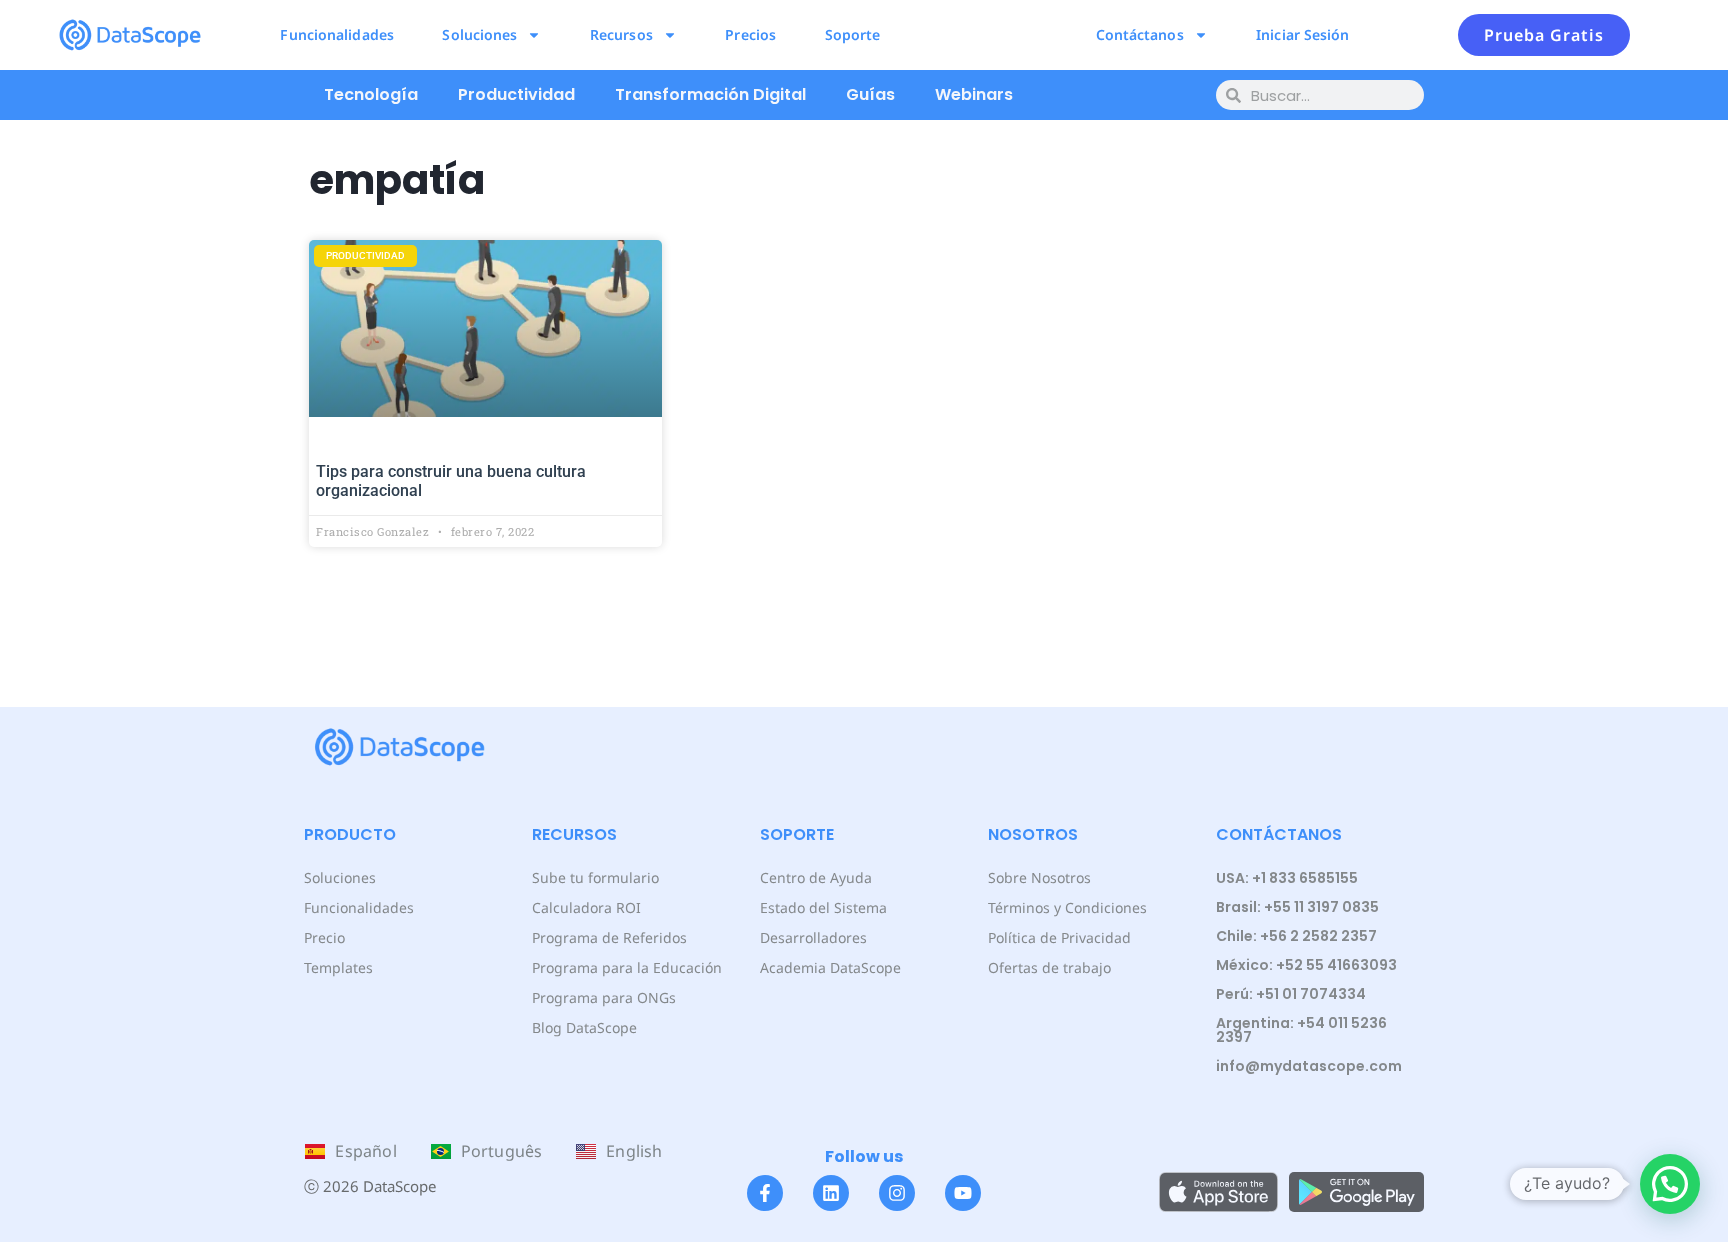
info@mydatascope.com (1309, 1066)
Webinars (974, 94)
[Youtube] (963, 1193)
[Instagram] (897, 1193)
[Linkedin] (831, 1193)
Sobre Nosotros (1039, 877)
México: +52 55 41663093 (1306, 965)
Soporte (853, 34)
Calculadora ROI (586, 907)
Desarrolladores (813, 937)
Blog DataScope (584, 1027)
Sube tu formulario (595, 877)
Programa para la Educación (627, 967)
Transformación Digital (710, 94)
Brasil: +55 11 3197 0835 (1297, 907)
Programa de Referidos (609, 937)
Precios (750, 34)
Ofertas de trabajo (1049, 967)
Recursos (621, 34)
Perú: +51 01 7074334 (1291, 994)
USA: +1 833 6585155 (1287, 878)
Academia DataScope (830, 967)
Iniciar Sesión (1302, 34)
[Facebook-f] (765, 1193)
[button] (1670, 1184)
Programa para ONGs (604, 997)
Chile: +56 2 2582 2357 (1296, 936)
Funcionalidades (337, 34)
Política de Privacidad (1059, 937)
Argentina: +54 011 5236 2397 (1301, 1030)
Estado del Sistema (823, 907)
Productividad (516, 94)
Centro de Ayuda (816, 877)
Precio (324, 937)
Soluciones (479, 34)
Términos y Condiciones (1067, 907)
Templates (338, 967)
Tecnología (371, 94)
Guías (870, 94)
